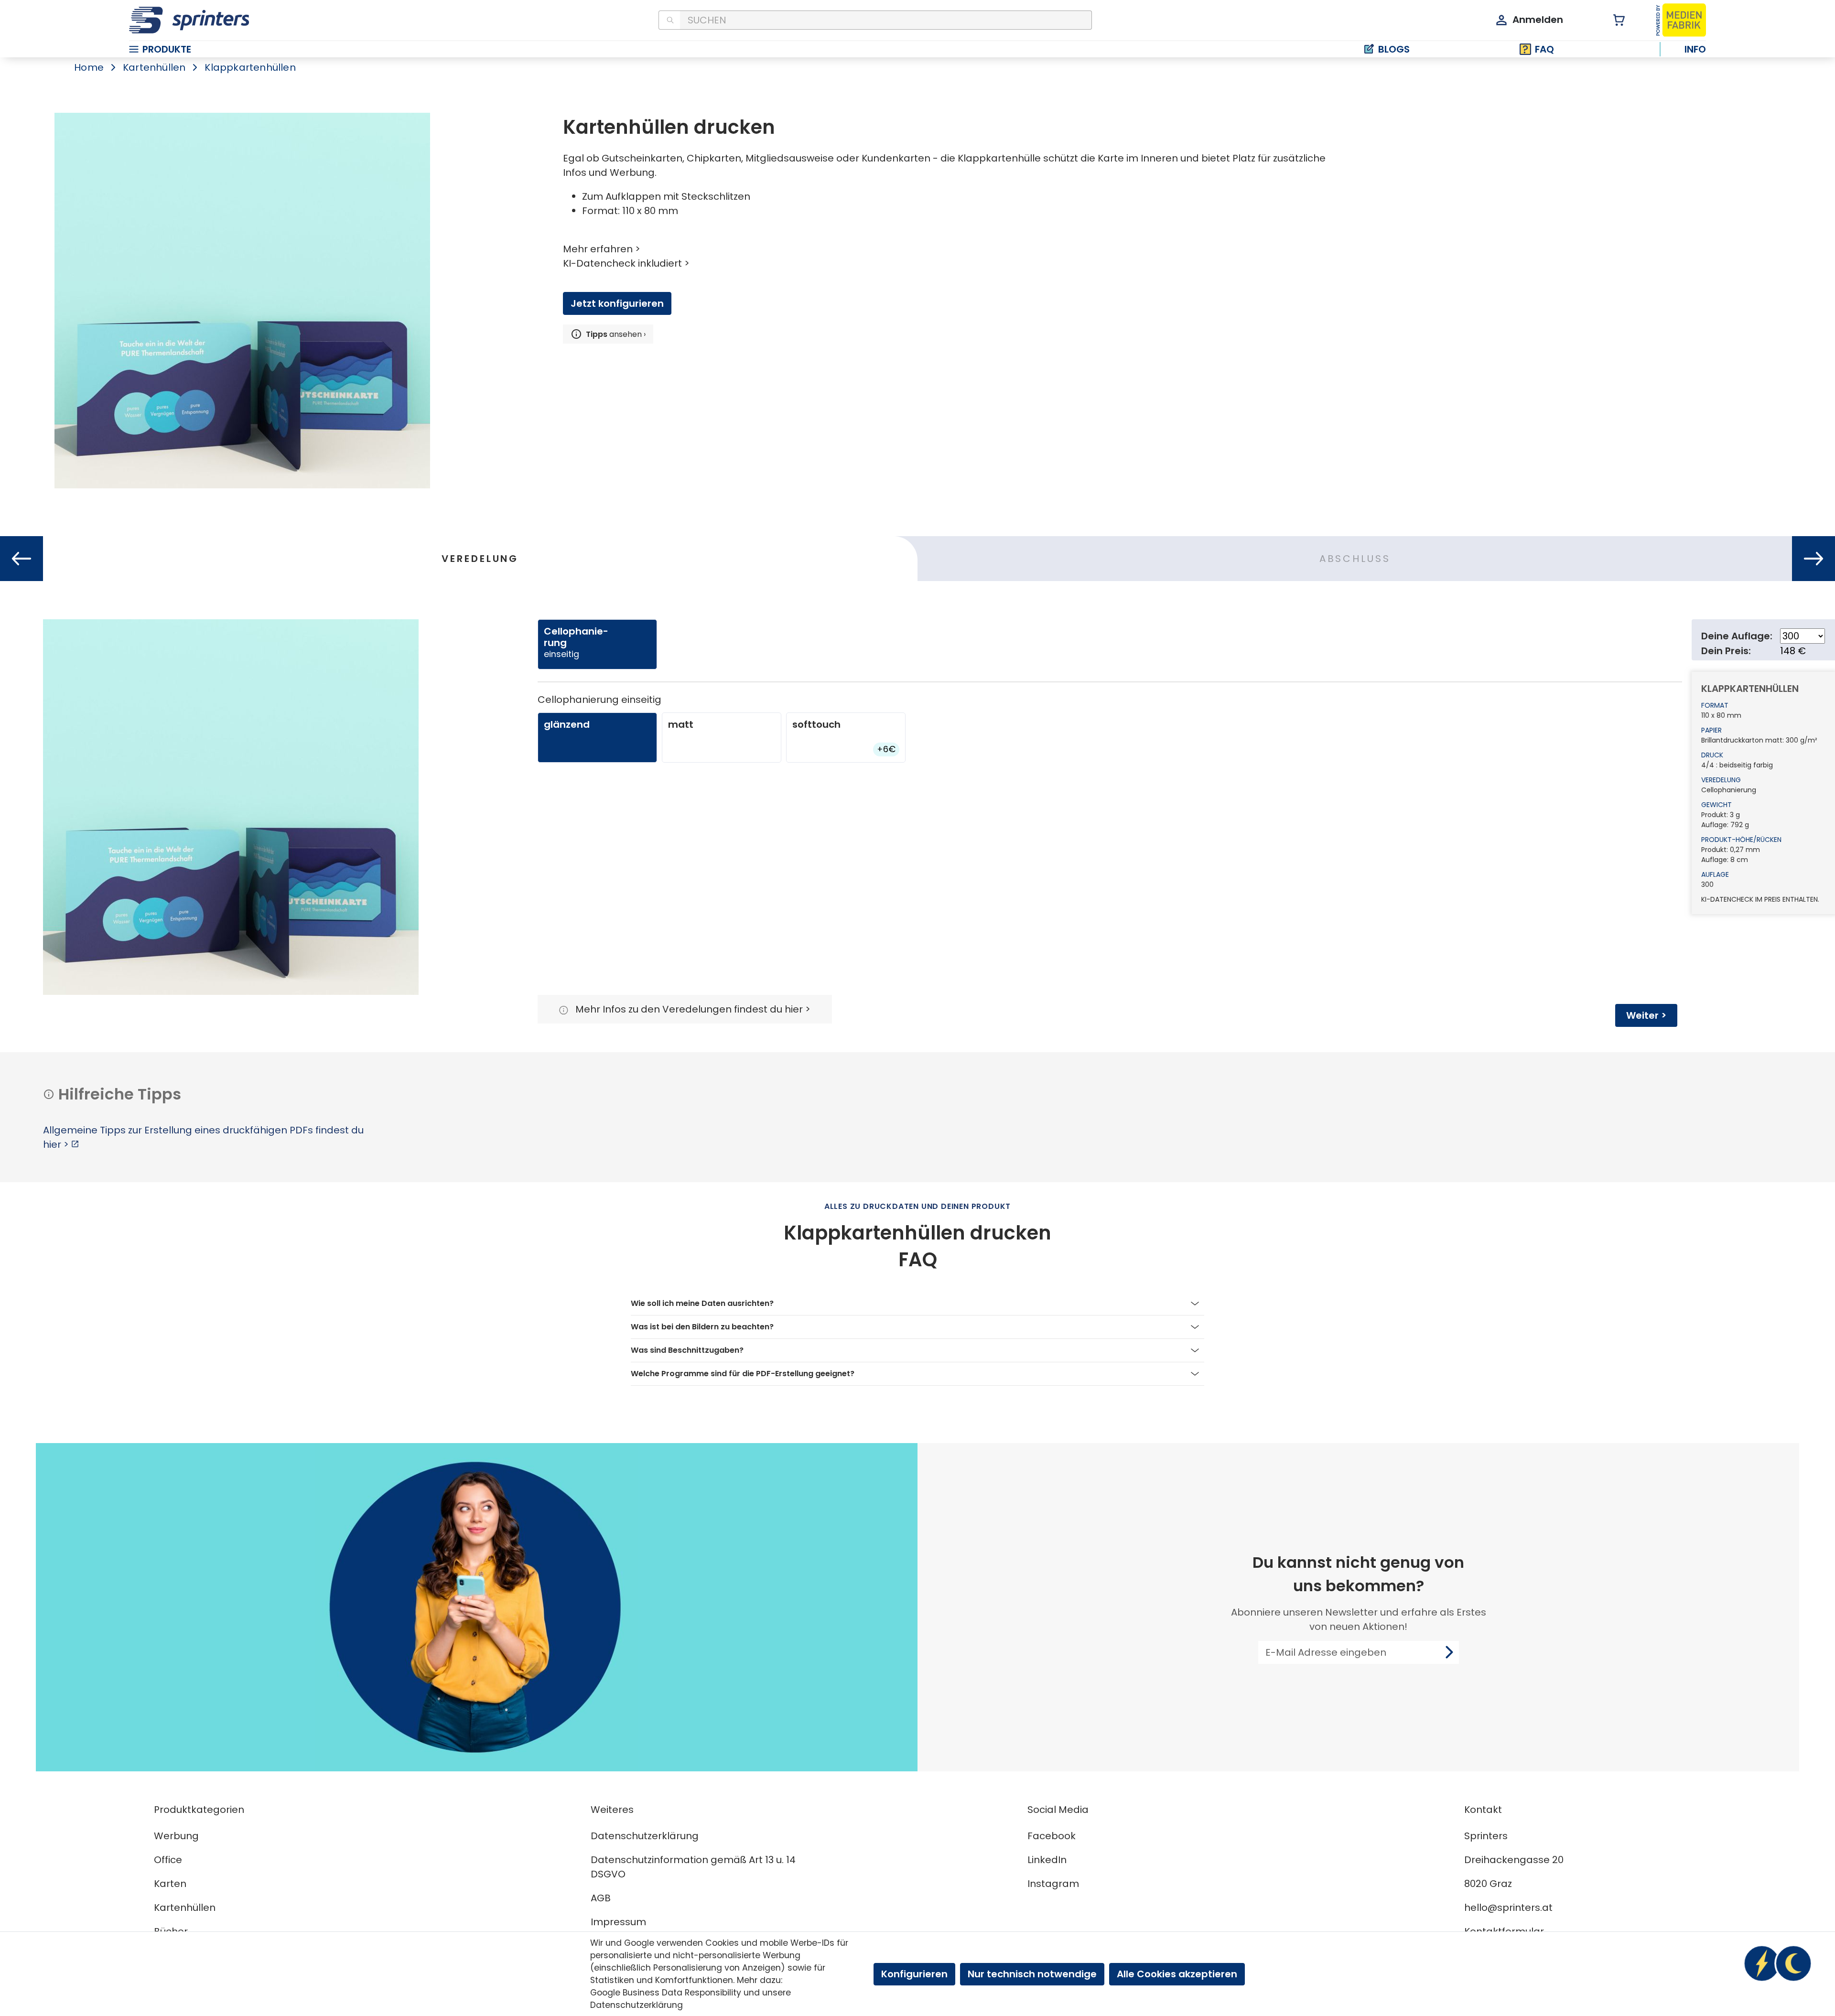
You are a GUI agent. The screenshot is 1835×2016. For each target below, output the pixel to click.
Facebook (1052, 1836)
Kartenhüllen (154, 67)
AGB (601, 1898)
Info (1695, 49)
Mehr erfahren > (602, 249)
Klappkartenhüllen (250, 67)
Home (89, 67)
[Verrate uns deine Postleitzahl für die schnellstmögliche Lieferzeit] (1778, 1963)
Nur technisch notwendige (1032, 1974)
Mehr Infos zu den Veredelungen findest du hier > (693, 1009)
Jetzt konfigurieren (617, 303)
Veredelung (480, 559)
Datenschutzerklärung (645, 1836)
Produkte (167, 49)
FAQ (1544, 49)
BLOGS (1394, 49)
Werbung (176, 1836)
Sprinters (1486, 1836)
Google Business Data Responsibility (666, 1993)
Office (168, 1860)
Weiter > (1646, 1015)
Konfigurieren (914, 1974)
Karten (170, 1884)
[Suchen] (669, 20)
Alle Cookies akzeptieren (1177, 1974)
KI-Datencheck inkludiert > (626, 263)
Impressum (618, 1922)
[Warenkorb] (1614, 20)
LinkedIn (1047, 1860)
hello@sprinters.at (1508, 1908)
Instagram (1053, 1884)
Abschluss (1355, 559)
